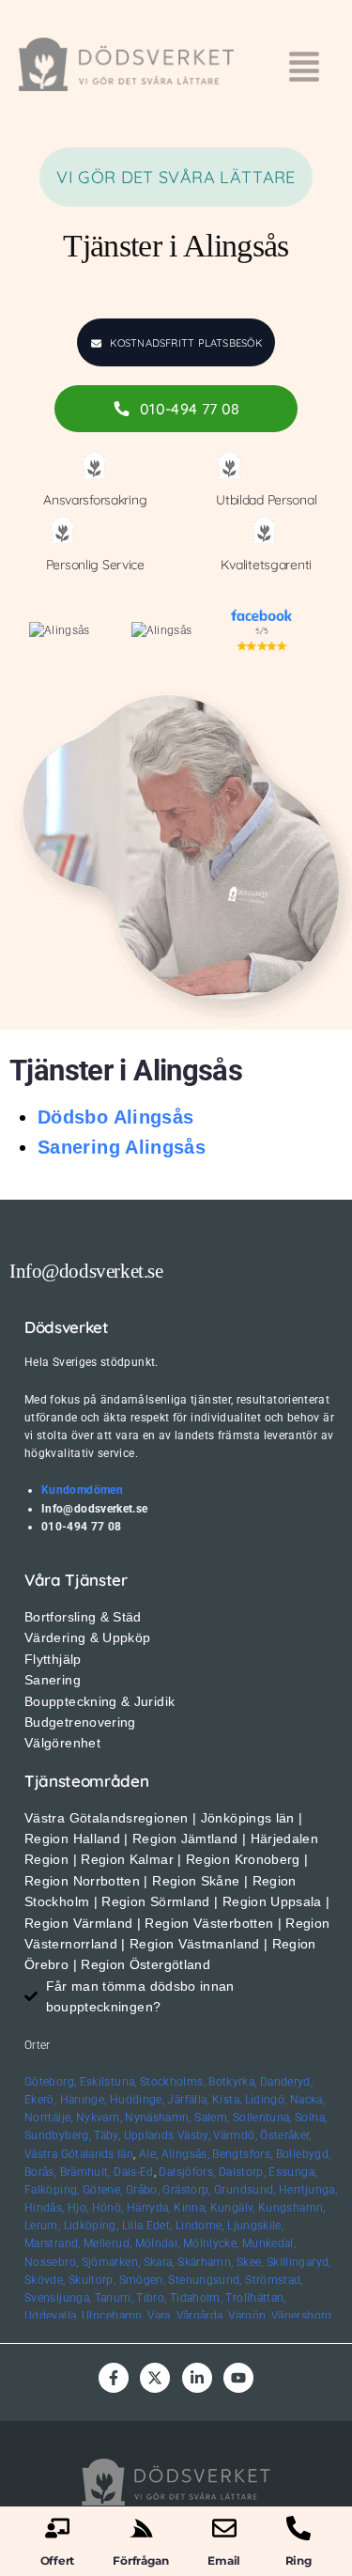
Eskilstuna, (110, 2082)
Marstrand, (53, 2243)
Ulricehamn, (113, 2316)
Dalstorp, (242, 2172)
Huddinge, (137, 2100)
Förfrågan (140, 2560)
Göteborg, (50, 2082)
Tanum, (114, 2298)
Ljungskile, (255, 2226)
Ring (298, 2560)
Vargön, (248, 2316)
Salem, (212, 2118)
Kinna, (190, 2208)
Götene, (103, 2190)
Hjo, (78, 2208)
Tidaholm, (196, 2298)
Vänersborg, (303, 2316)
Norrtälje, (49, 2118)
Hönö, (108, 2208)
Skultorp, (92, 2280)
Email (224, 2560)
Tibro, (151, 2298)
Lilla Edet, (147, 2226)
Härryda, (149, 2208)
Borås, (40, 2172)
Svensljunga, (58, 2298)
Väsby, (194, 2135)
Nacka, (307, 2100)
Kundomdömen (82, 1490)
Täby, (107, 2135)
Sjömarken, (111, 2262)
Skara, (159, 2262)
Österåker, (286, 2135)
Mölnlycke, (211, 2243)
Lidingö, (266, 2100)
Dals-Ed (134, 2172)
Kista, (227, 2100)
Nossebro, (51, 2262)
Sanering (79, 1147)
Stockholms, (173, 2082)
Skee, (250, 2262)
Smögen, (143, 2280)
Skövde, (45, 2280)
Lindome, (200, 2226)
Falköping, (52, 2190)
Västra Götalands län (79, 2154)
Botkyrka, (232, 2082)
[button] (305, 69)
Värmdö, (235, 2135)
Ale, (148, 2154)
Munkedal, (269, 2243)
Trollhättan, (255, 2298)
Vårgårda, (201, 2316)
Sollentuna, (262, 2118)
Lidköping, (92, 2226)
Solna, (311, 2118)
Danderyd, (286, 2082)
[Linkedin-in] (197, 2378)
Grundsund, (245, 2190)
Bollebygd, (304, 2154)
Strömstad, (274, 2280)
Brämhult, (85, 2172)
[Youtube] (238, 2378)
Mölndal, (158, 2243)
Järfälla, (188, 2100)
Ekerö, (40, 2100)
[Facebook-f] (114, 2378)
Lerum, (42, 2226)
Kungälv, (233, 2208)
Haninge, (84, 2100)
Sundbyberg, (58, 2135)
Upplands (149, 2135)
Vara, (160, 2316)
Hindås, (45, 2208)
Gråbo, (143, 2190)
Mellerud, (107, 2243)
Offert (58, 2560)
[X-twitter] (155, 2378)
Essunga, (292, 2172)
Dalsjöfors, (187, 2172)
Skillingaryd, (299, 2262)
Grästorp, (186, 2190)
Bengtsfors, (242, 2154)
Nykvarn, (99, 2118)
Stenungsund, (205, 2280)
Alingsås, (185, 2154)
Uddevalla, (52, 2316)
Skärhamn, (205, 2262)
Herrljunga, (308, 2190)
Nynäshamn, (158, 2118)
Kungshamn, (292, 2208)
